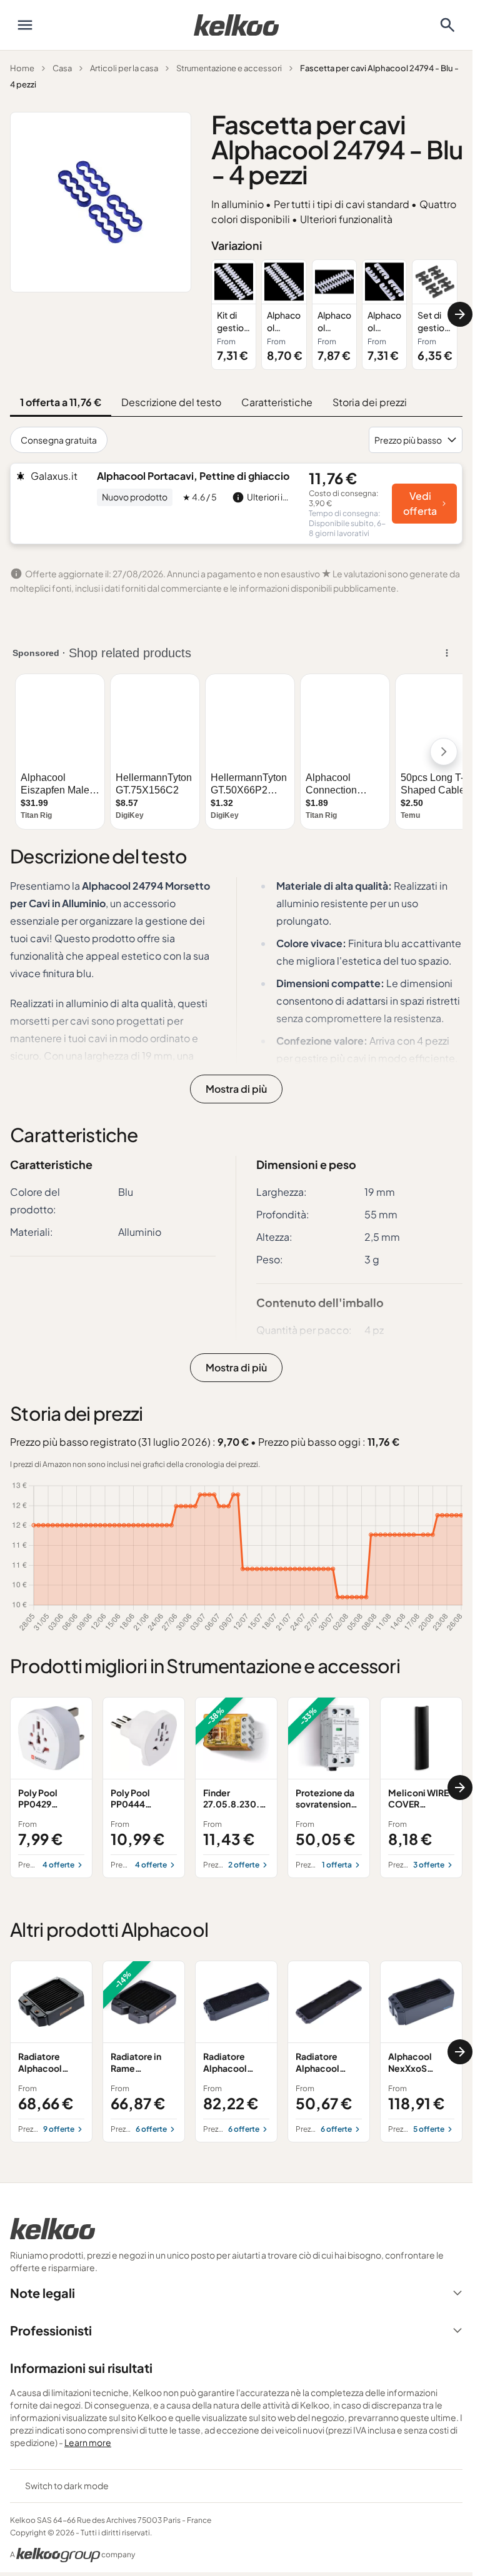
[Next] (460, 314)
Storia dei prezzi (370, 402)
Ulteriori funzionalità (346, 219)
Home (22, 68)
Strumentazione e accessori (229, 68)
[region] (337, 315)
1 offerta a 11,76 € (61, 402)
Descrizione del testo (171, 402)
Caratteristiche (277, 402)
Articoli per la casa (124, 68)
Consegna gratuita (59, 440)
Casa (62, 68)
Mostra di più (236, 1089)
